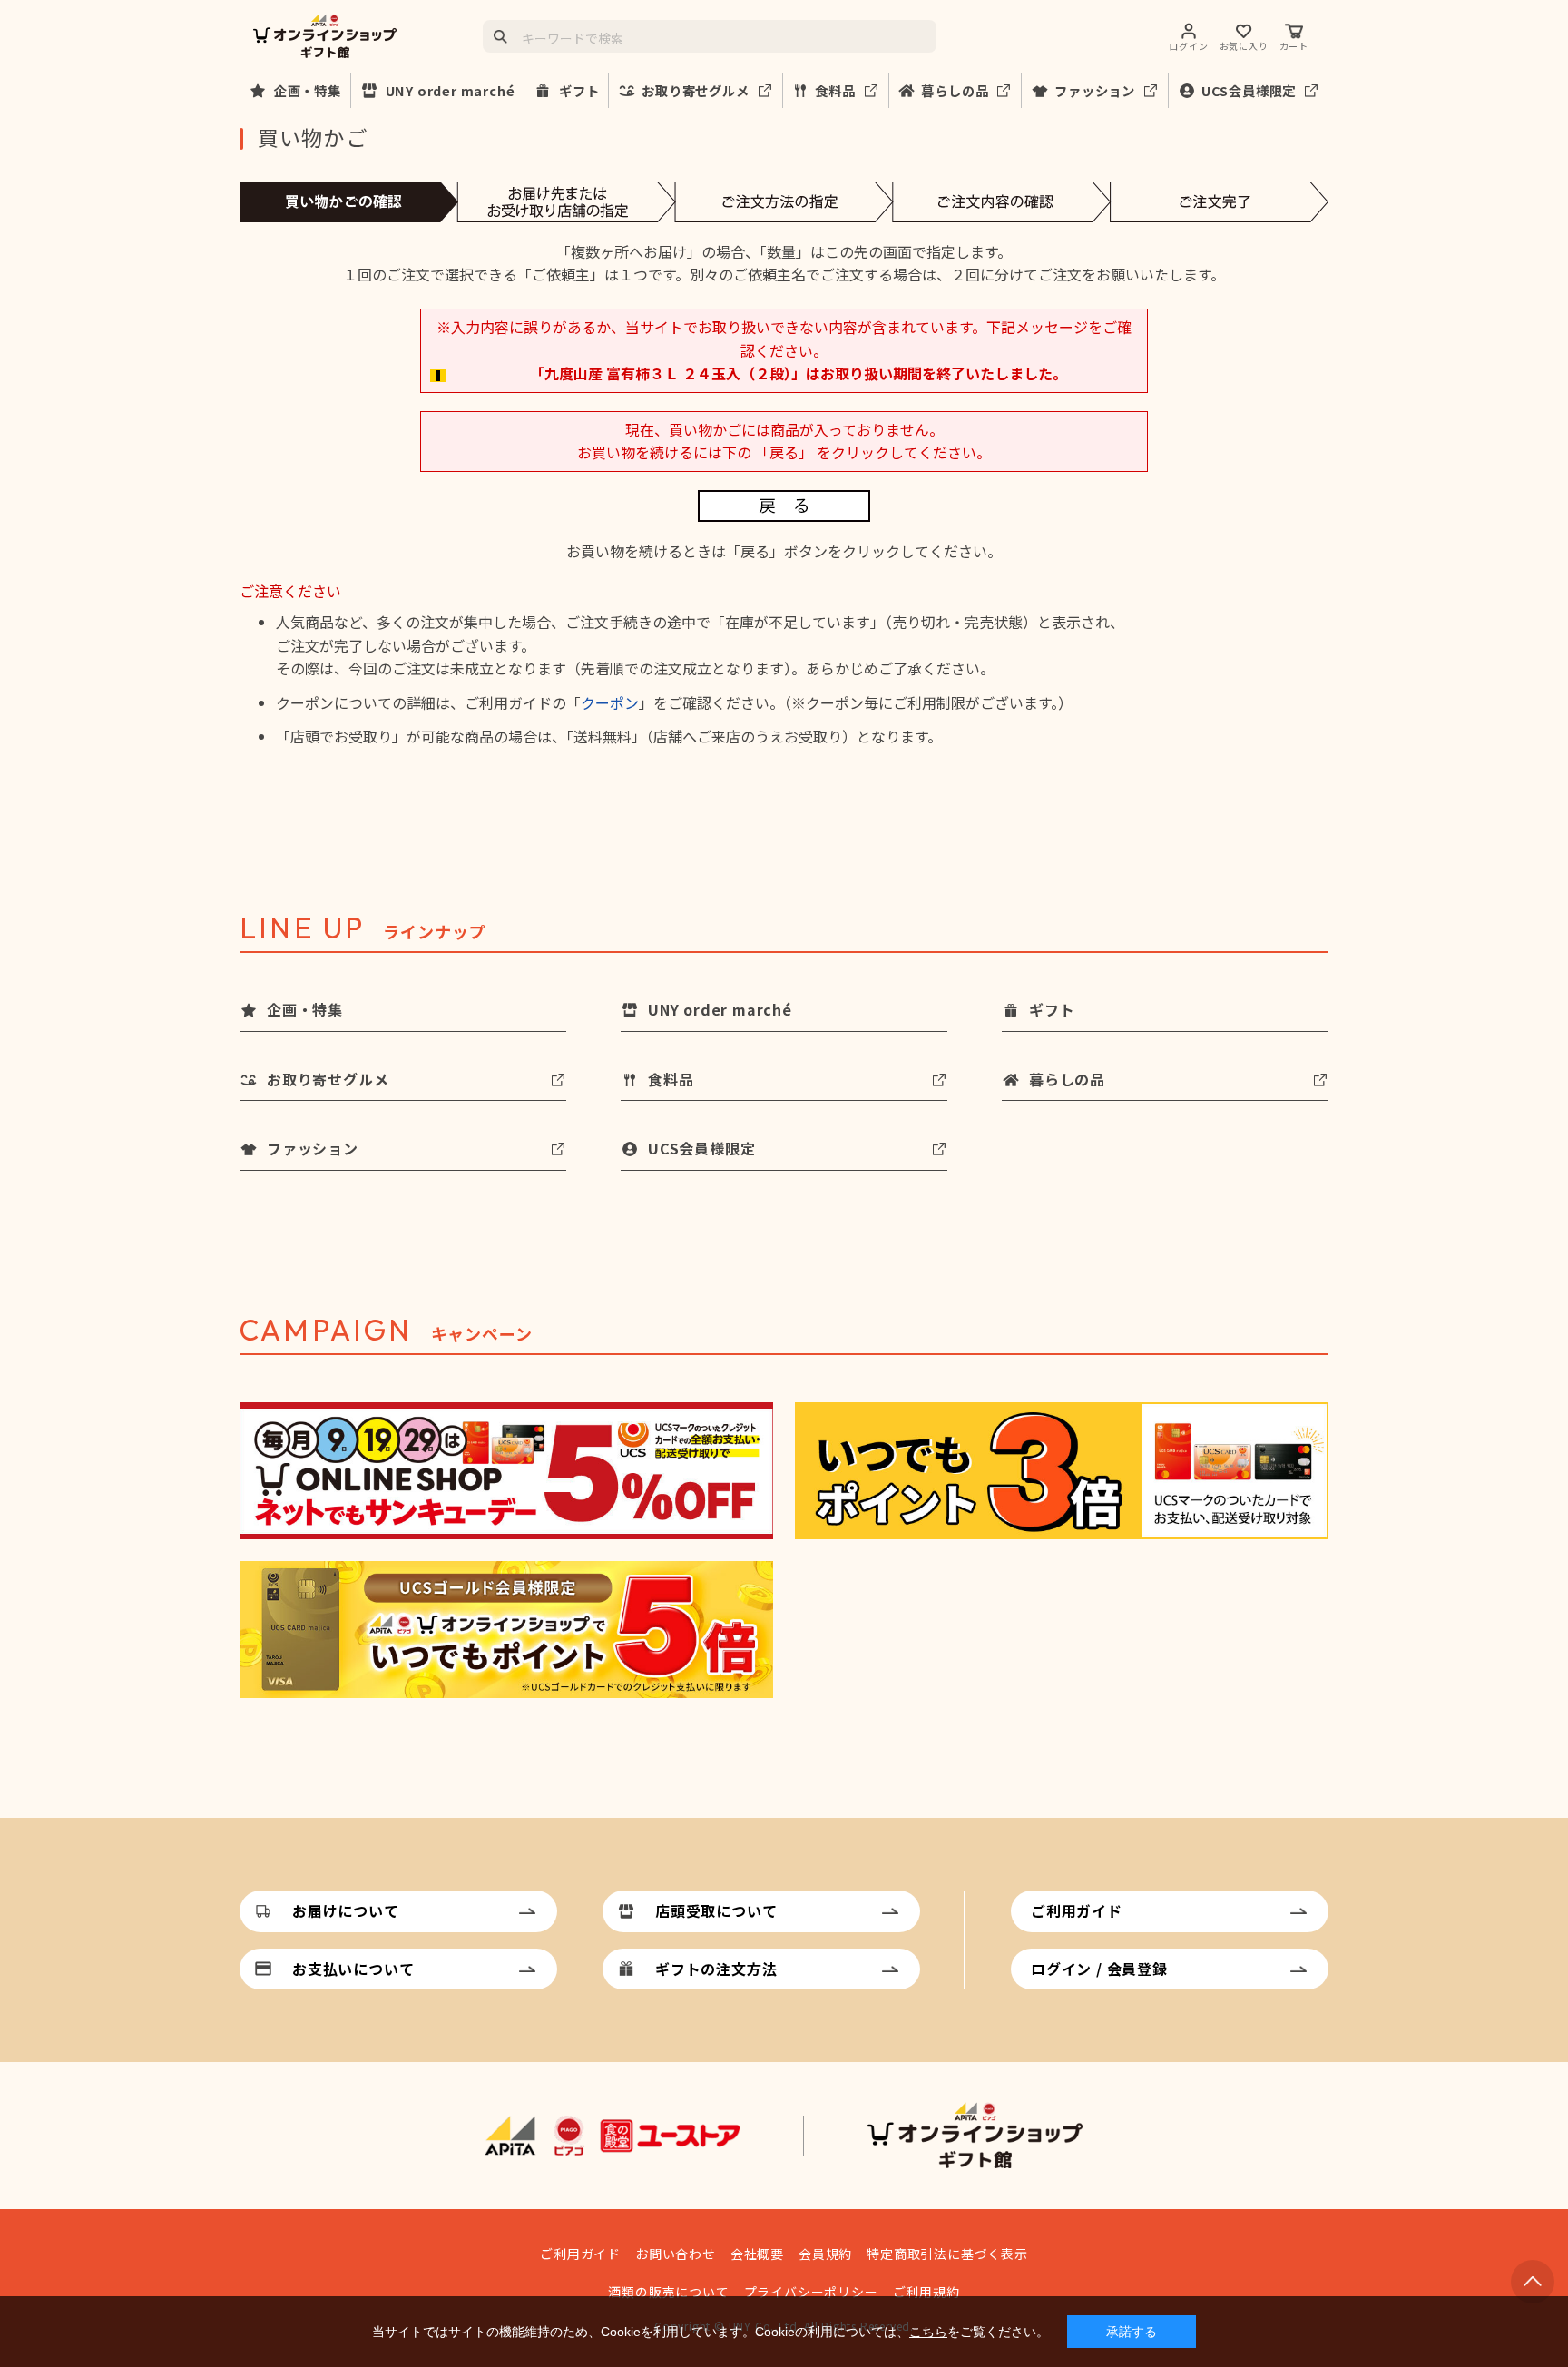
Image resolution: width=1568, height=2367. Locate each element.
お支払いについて (353, 1969)
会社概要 (757, 2254)
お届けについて (346, 1910)
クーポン (610, 702)
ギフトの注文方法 (716, 1969)
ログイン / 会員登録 (1099, 1969)
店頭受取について (716, 1910)
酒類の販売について (668, 2292)
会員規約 (825, 2254)
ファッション (1095, 90)
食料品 (835, 90)
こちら (928, 2332)
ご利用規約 (926, 2292)
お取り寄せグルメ (695, 90)
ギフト (579, 90)
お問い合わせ (676, 2254)
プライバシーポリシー (811, 2292)
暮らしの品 (955, 90)
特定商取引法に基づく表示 (947, 2254)
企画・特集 (308, 90)
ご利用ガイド (1077, 1910)
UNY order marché (451, 90)
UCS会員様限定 (1249, 90)
